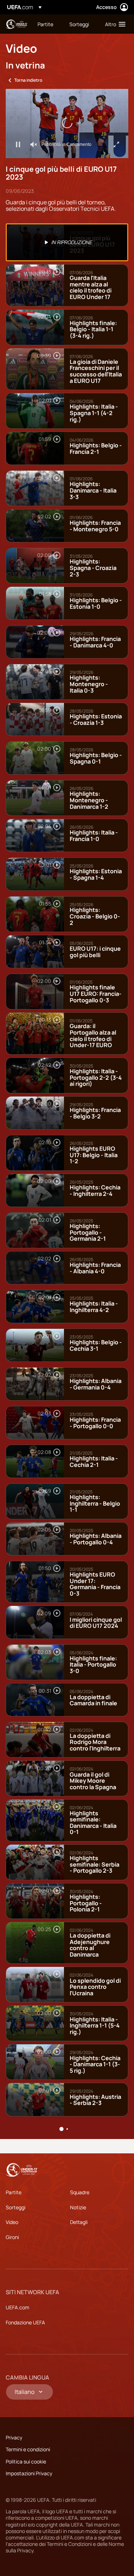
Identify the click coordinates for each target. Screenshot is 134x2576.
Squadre (80, 2192)
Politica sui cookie (26, 2461)
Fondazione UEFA (25, 2322)
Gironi (12, 2237)
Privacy (14, 2437)
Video (12, 2222)
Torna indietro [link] (28, 80)
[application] (67, 123)
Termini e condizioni (28, 2449)
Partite (14, 2192)
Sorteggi (16, 2207)
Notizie (78, 2207)
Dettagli (79, 2222)
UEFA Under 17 (16, 24)
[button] (114, 24)
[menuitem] (47, 24)
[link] (45, 24)
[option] (67, 242)
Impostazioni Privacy (29, 2473)
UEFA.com (18, 2307)
